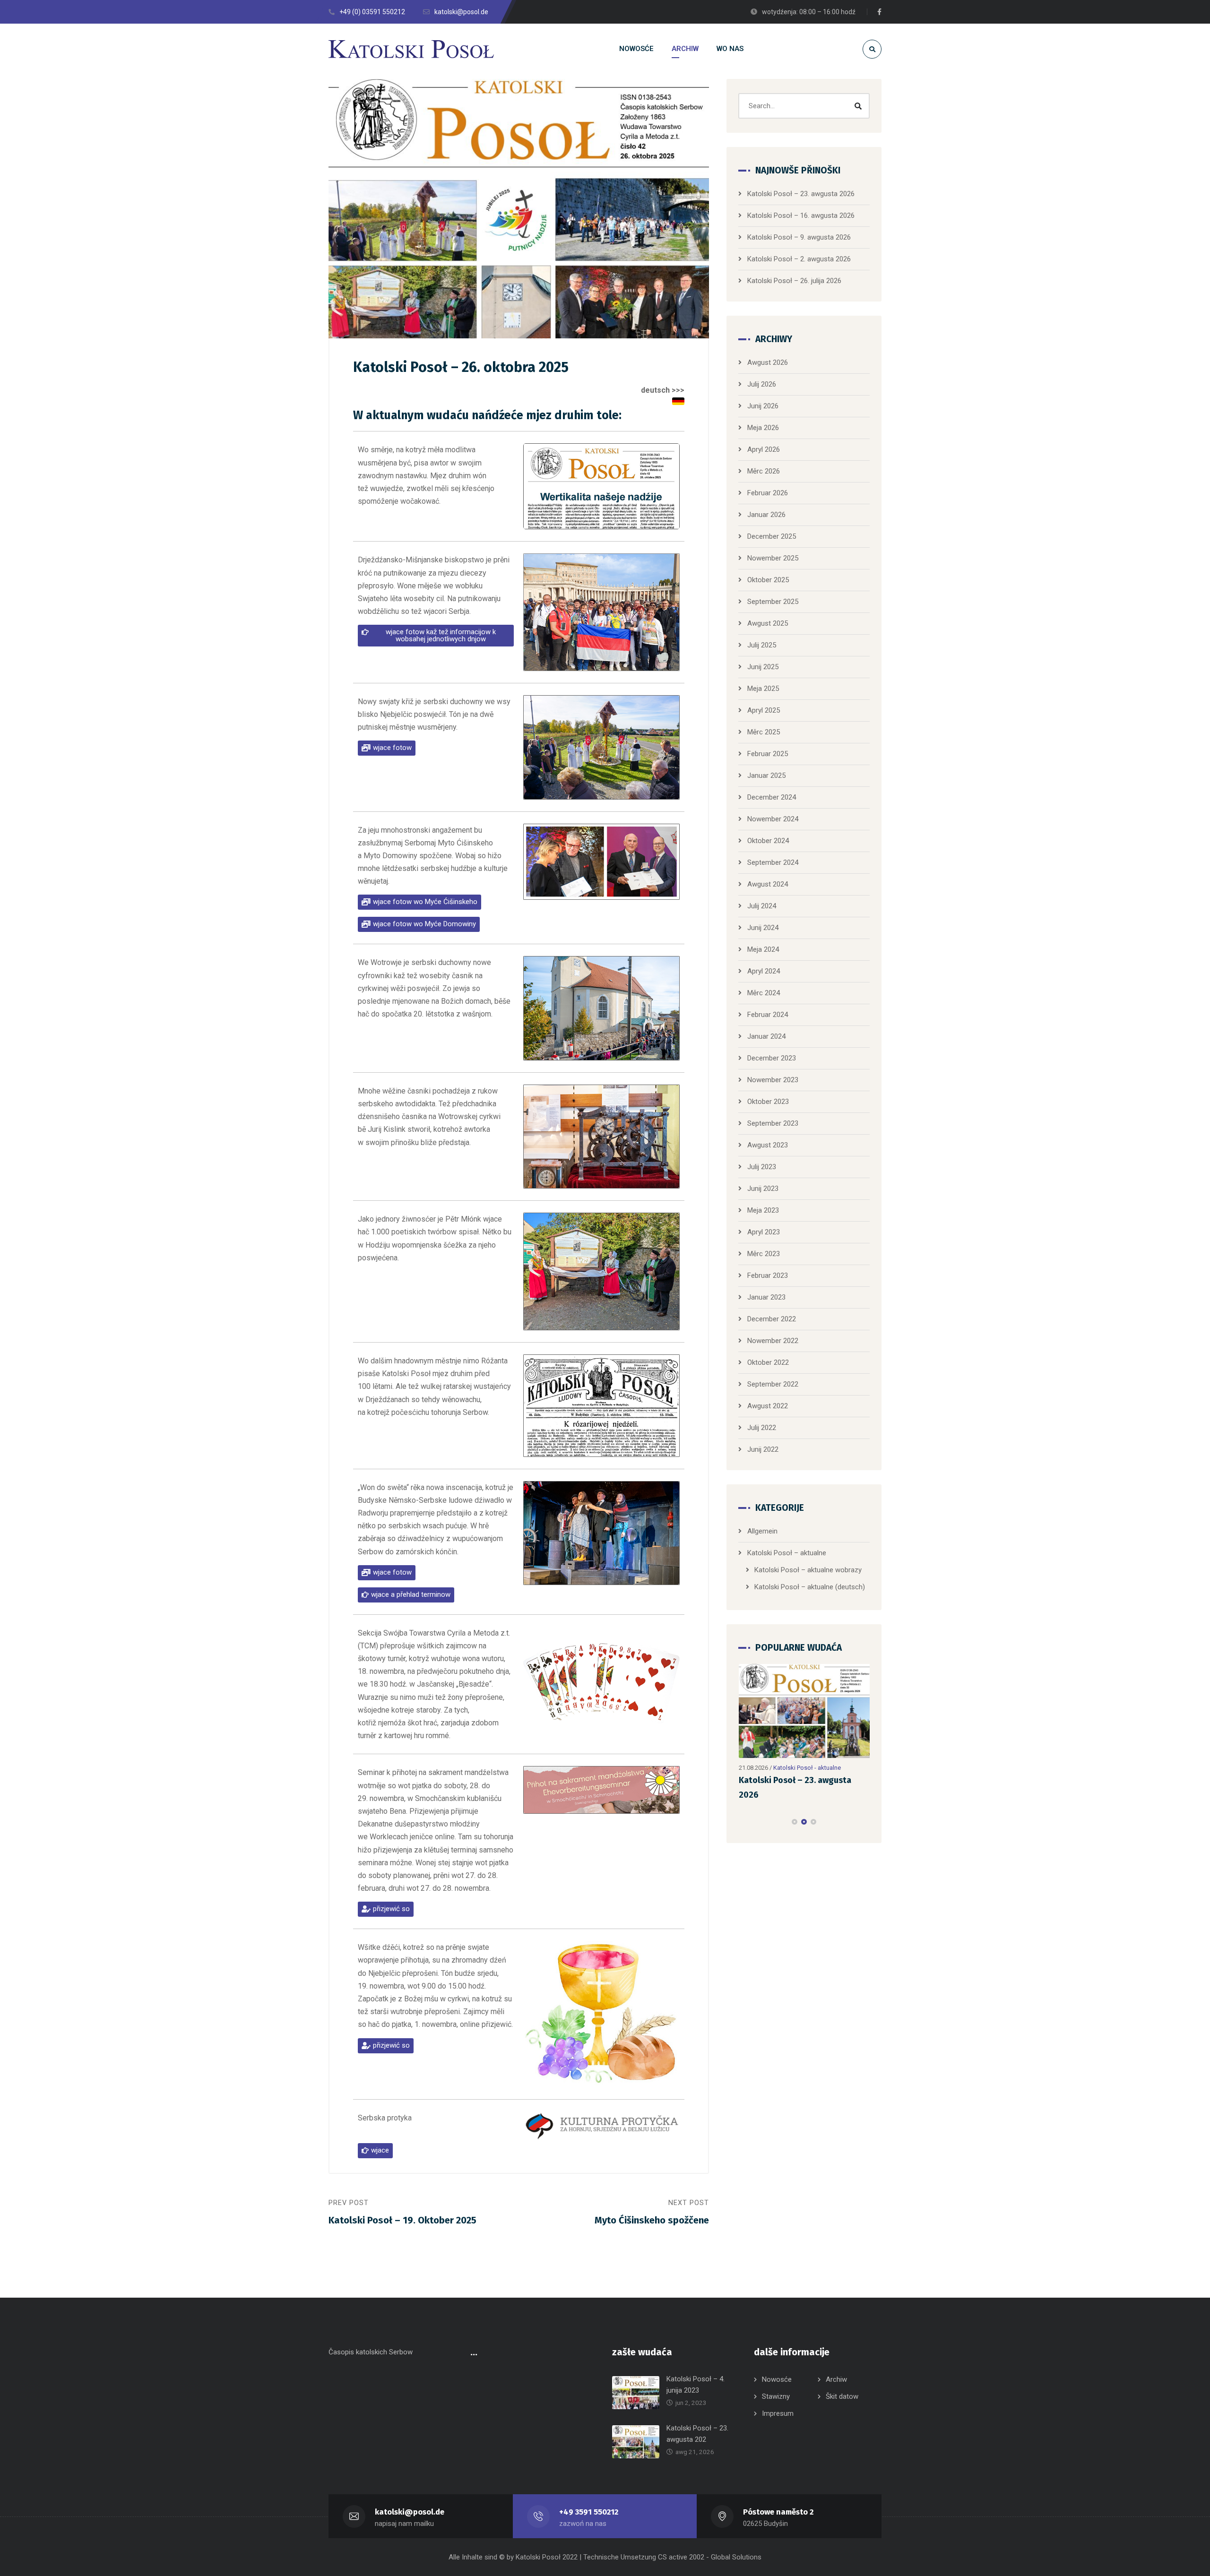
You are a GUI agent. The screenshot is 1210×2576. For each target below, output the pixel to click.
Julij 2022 (762, 1428)
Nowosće (777, 2379)
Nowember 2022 (773, 1341)
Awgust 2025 (768, 623)
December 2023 (772, 1058)
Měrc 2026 (764, 471)
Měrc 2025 (764, 732)
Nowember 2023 (773, 1080)
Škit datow (842, 2396)
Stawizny (776, 2396)
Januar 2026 (766, 515)
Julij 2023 (762, 1167)
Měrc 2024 (764, 993)
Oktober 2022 (768, 1362)
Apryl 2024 (764, 971)
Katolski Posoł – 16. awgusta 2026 (801, 215)
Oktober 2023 (768, 1102)
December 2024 (772, 797)
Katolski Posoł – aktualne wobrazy (808, 1570)
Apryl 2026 (764, 449)
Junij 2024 (763, 928)
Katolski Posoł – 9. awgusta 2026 (799, 237)
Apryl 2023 (764, 1232)
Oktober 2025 (768, 580)
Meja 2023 (763, 1210)
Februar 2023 (768, 1275)
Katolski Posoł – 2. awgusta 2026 (799, 259)
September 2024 (773, 862)
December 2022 (772, 1319)
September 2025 (773, 602)
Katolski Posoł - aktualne (807, 1768)
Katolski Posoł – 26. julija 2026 (794, 281)
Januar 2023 (766, 1297)
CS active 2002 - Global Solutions (710, 2557)
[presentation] (743, 1822)
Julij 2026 (762, 384)
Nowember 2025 (773, 558)
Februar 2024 (768, 1015)
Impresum (778, 2413)
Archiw (836, 2379)
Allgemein (762, 1531)
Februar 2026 (768, 493)
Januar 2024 (766, 1036)
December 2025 (772, 536)
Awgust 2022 (768, 1406)
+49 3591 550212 (589, 2512)
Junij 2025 (763, 667)
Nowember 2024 (773, 819)
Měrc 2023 (764, 1254)
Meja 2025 (763, 689)
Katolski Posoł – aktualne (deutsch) (810, 1587)
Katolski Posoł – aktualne (787, 1553)
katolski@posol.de (410, 2512)
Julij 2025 (762, 645)
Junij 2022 (763, 1449)
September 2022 (773, 1384)
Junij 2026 (763, 406)
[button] (436, 636)
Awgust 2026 (768, 362)
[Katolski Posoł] (411, 49)
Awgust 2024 (768, 884)
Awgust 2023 (768, 1145)
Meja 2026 (763, 428)
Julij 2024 (762, 906)
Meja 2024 (763, 949)
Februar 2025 (768, 754)
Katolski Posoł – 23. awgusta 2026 (801, 194)
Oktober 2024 (768, 841)
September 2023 (773, 1123)
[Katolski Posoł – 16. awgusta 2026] (804, 1711)
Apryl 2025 (764, 710)
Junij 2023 (763, 1189)
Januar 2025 (766, 775)
